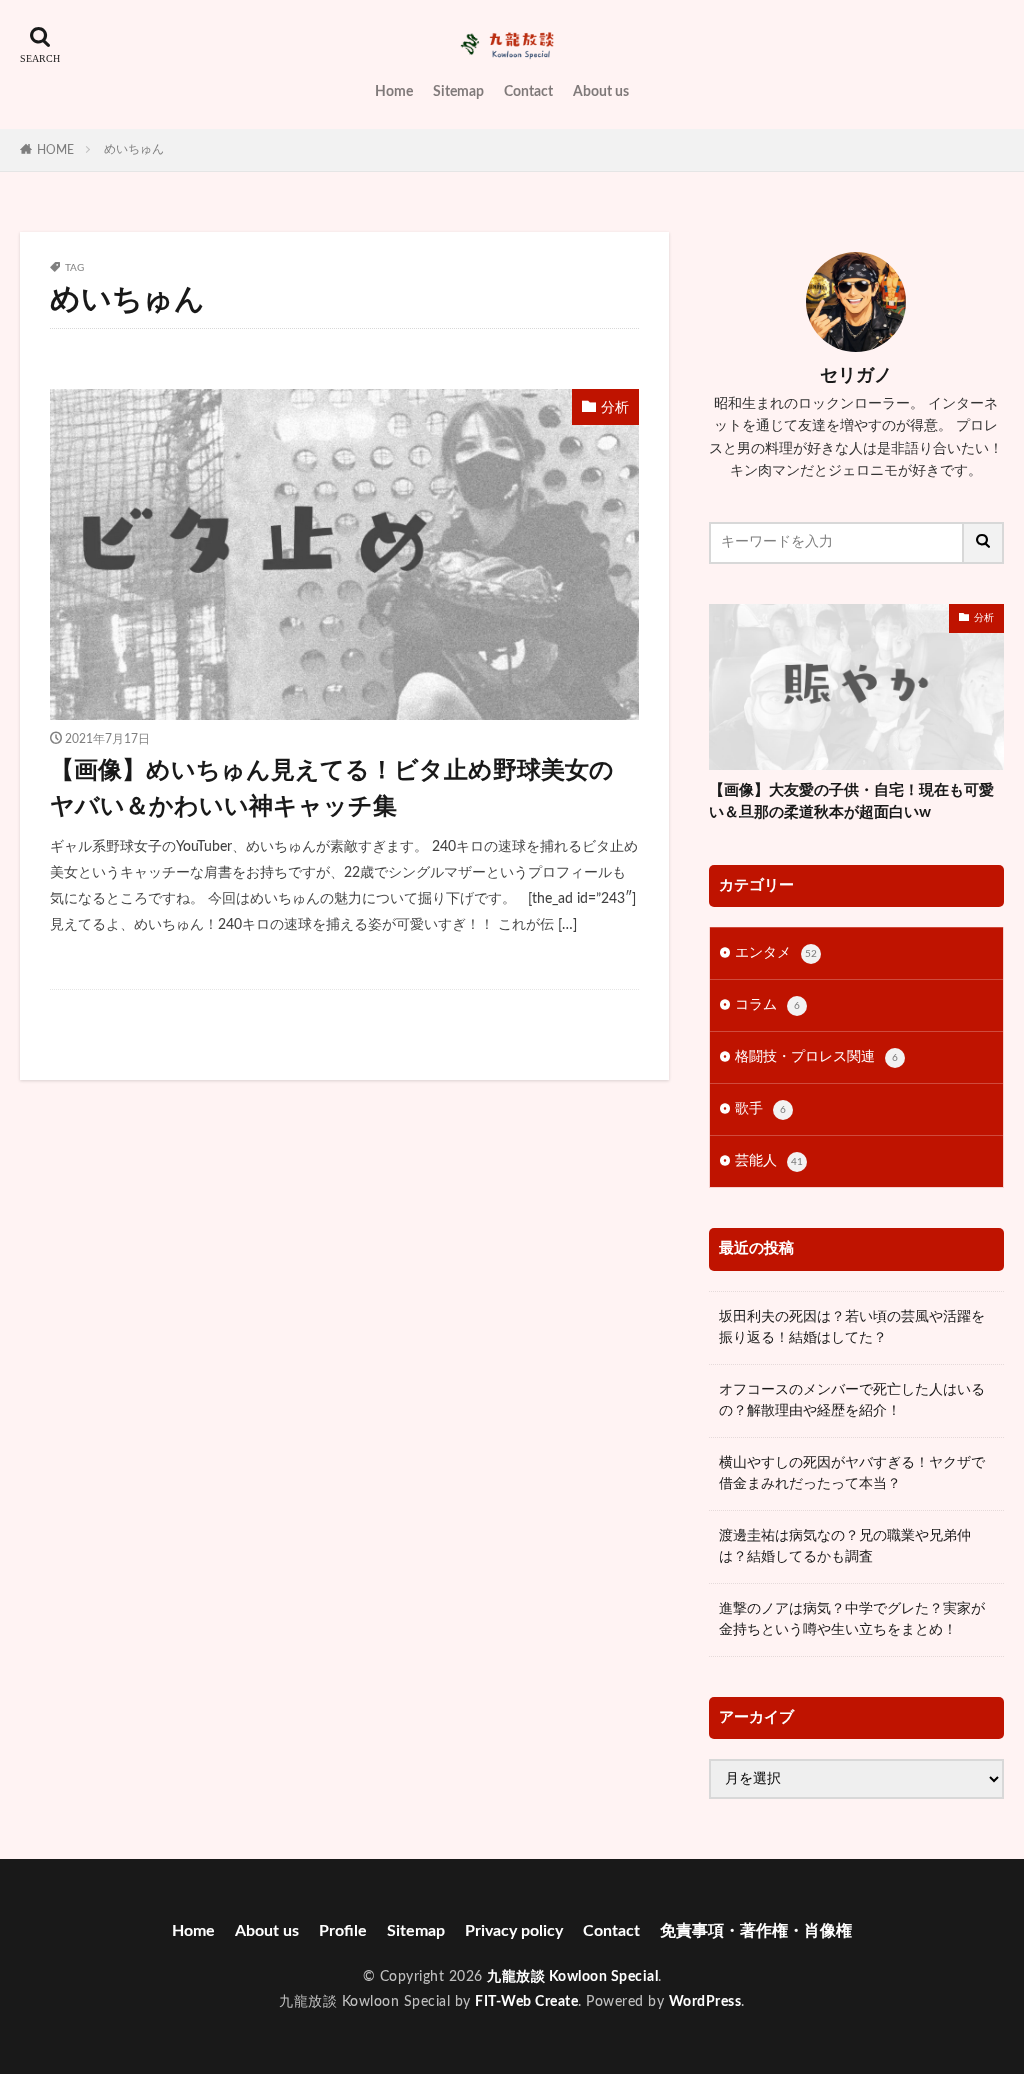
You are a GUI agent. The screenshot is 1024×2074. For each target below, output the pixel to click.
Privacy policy (514, 1931)
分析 (615, 408)
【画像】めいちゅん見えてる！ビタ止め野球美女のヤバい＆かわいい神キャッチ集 (332, 789)
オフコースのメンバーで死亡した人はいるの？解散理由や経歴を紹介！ (852, 1400)
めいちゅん (134, 149)
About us (601, 92)
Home (394, 92)
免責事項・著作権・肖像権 (756, 1931)
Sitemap (458, 92)
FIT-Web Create (526, 2002)
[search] (984, 543)
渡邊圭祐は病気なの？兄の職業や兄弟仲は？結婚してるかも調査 (845, 1546)
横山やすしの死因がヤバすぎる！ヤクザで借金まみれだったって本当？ (852, 1473)
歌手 (760, 1109)
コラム (767, 1005)
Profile (343, 1931)
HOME (55, 150)
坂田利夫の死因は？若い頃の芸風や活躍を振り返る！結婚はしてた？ (852, 1327)
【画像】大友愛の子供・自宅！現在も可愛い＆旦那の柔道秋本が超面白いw (851, 802)
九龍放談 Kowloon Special (572, 1977)
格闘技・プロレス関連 (816, 1057)
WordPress (705, 2002)
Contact (528, 92)
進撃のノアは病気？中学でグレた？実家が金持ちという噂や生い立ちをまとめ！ (852, 1619)
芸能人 (769, 1161)
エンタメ (776, 953)
